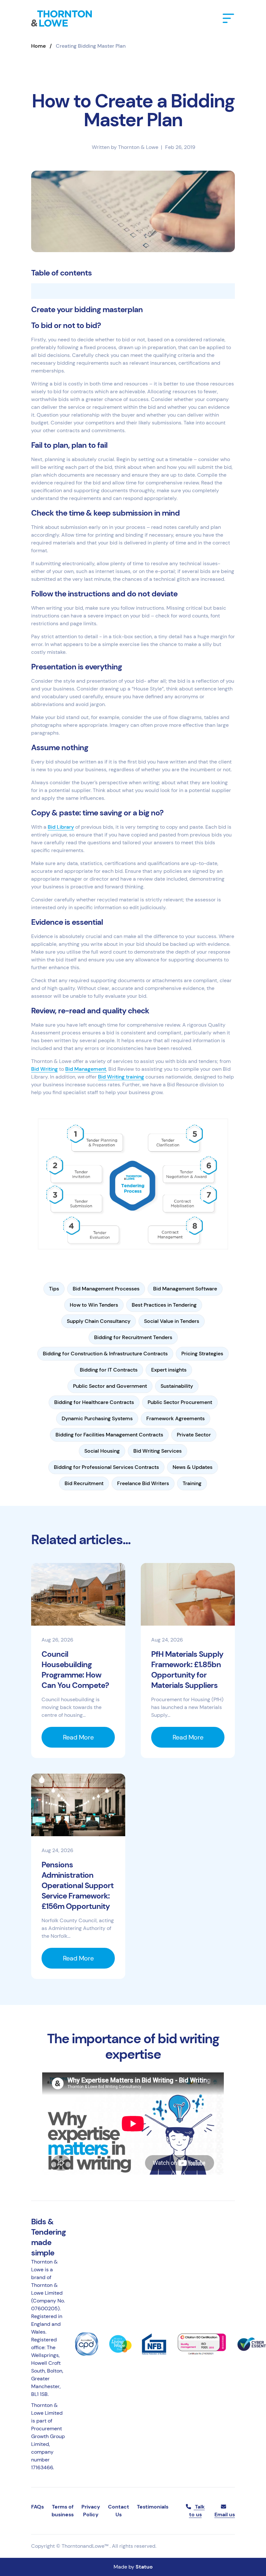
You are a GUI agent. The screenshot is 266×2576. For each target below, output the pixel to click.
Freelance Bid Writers (143, 1483)
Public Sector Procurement (180, 1402)
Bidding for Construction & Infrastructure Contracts (105, 1354)
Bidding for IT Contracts (109, 1370)
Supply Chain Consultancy (99, 1321)
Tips (54, 1289)
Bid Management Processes (106, 1289)
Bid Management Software (185, 1289)
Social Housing (102, 1451)
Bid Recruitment (84, 1483)
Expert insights (169, 1370)
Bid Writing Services (157, 1451)
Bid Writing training (121, 1077)
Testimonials (153, 2507)
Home (38, 46)
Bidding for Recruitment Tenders (133, 1337)
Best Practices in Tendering (164, 1305)
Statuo (144, 2567)
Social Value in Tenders (172, 1321)
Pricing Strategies (202, 1354)
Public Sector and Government (110, 1386)
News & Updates (193, 1467)
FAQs (37, 2507)
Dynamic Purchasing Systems (97, 1418)
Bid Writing (44, 1069)
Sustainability (177, 1386)
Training (192, 1483)
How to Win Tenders (94, 1305)
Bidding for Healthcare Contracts (94, 1402)
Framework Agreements (175, 1418)
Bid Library (61, 827)
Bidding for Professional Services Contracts (106, 1467)
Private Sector (194, 1435)
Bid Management (86, 1069)
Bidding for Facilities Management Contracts (109, 1435)
